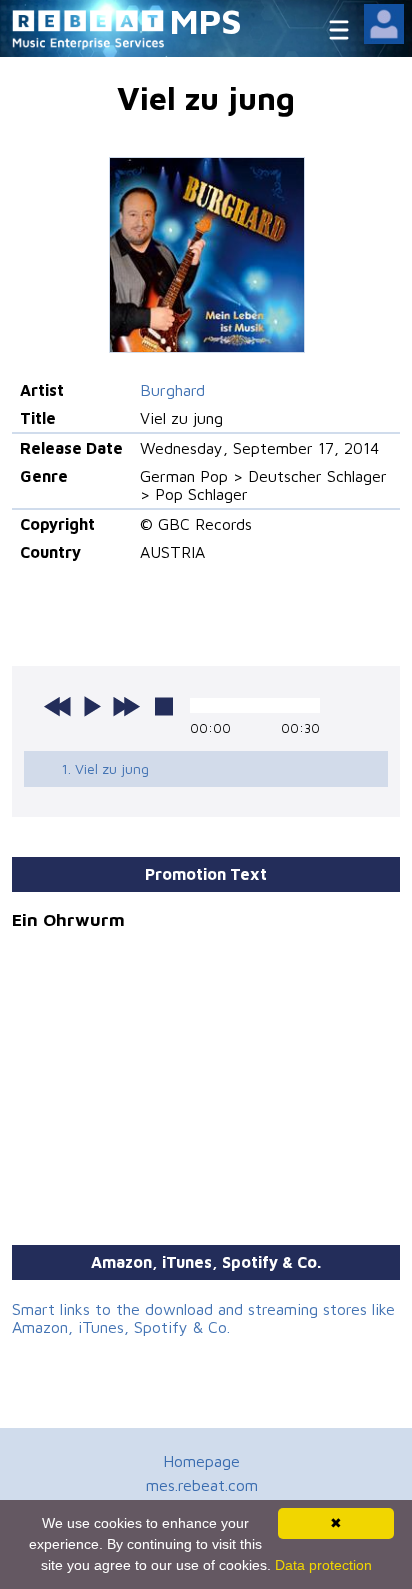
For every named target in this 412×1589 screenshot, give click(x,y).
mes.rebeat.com (202, 1485)
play (92, 706)
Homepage (201, 1461)
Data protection (323, 1565)
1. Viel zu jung (105, 768)
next (126, 706)
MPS (206, 20)
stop (164, 706)
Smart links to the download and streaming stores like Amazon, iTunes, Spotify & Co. (203, 1318)
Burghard (172, 390)
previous (58, 706)
